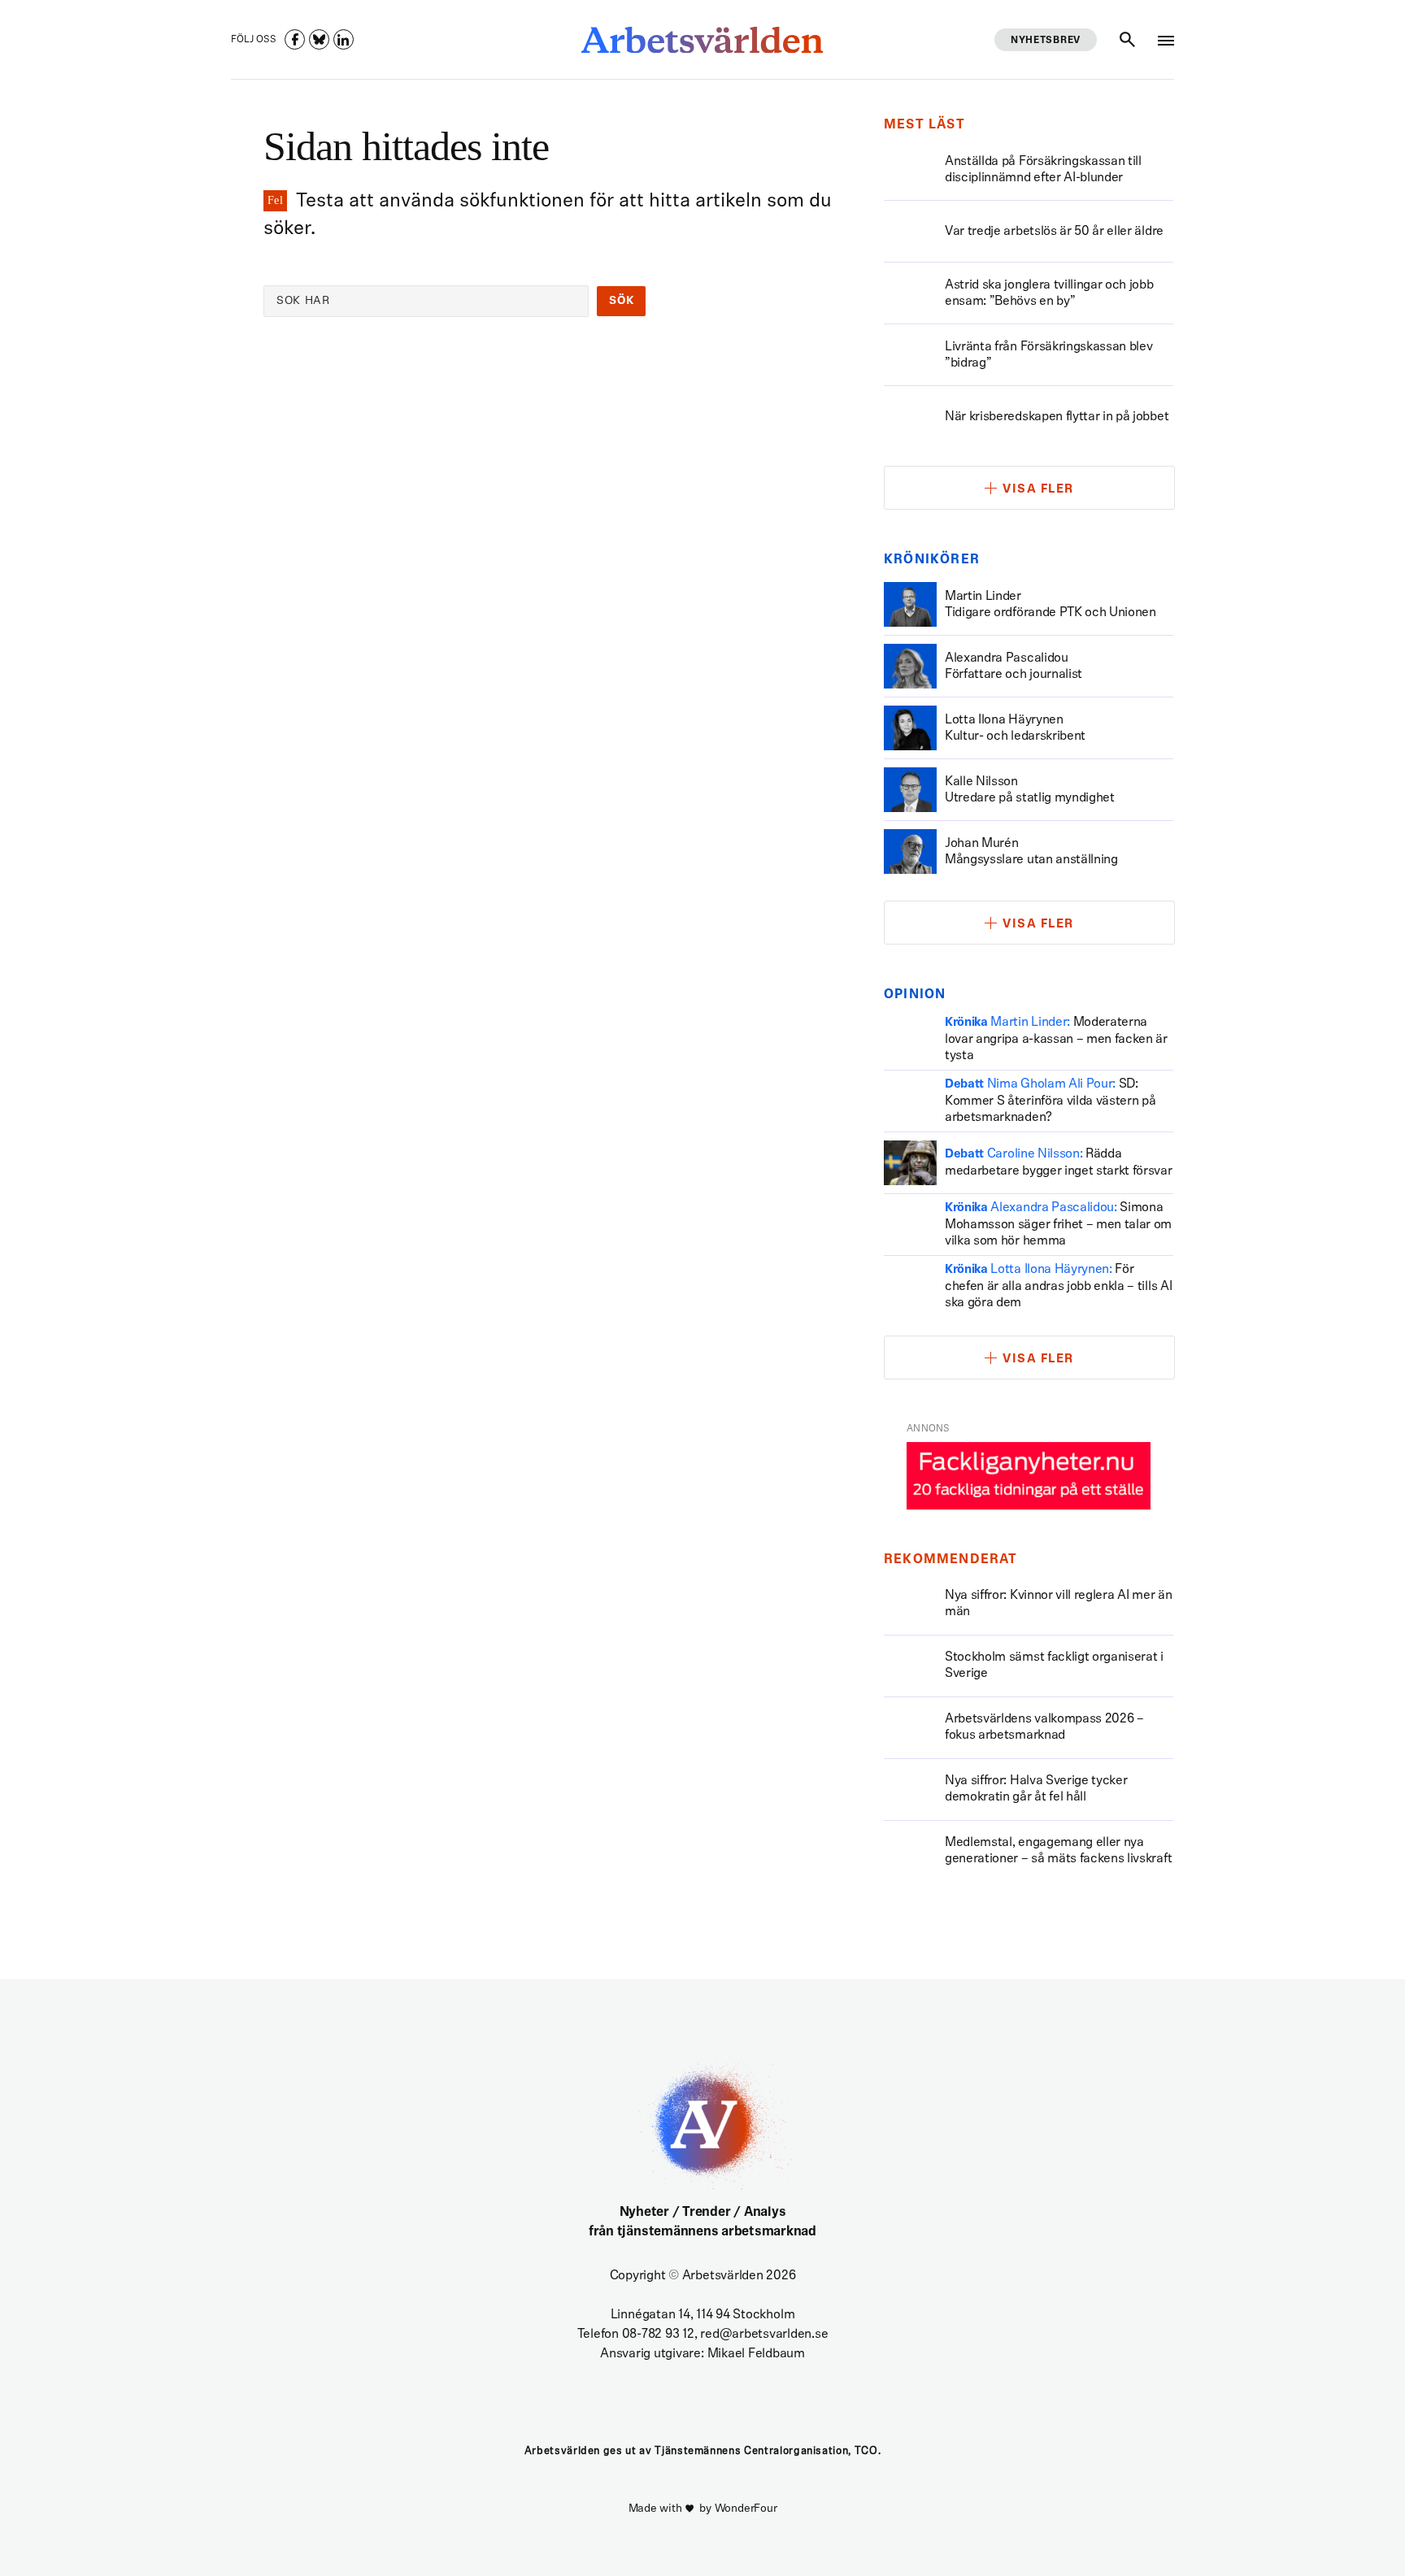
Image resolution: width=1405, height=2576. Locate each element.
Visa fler (1038, 490)
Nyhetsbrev (1046, 41)
